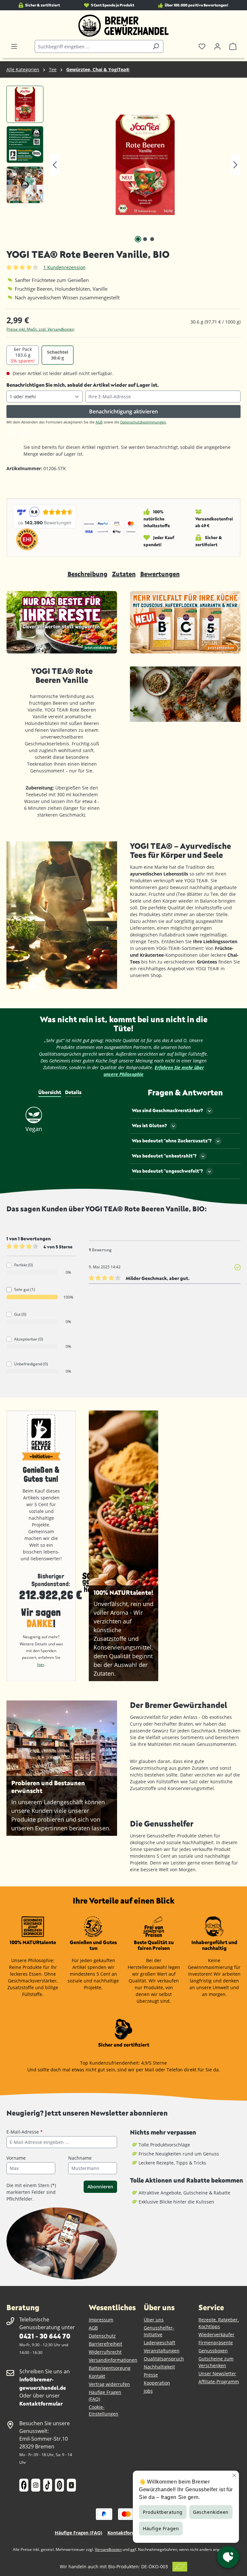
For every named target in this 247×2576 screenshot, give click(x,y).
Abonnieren (100, 2187)
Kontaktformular (41, 2403)
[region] (123, 165)
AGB (99, 422)
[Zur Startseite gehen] (123, 26)
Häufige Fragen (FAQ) (78, 2533)
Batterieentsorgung (110, 2368)
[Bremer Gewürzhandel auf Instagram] (36, 2485)
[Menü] (14, 46)
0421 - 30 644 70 (45, 2336)
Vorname (16, 2158)
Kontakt (97, 2376)
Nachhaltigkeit (159, 2367)
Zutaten (124, 574)
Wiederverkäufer (216, 2334)
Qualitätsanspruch (164, 2359)
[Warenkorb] (233, 46)
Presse (151, 2375)
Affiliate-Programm (219, 2382)
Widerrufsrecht (105, 2352)
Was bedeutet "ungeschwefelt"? (167, 1171)
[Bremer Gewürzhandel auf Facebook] (24, 2485)
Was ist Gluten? (149, 1125)
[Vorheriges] (55, 165)
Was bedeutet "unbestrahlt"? (164, 1156)
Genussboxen (213, 2351)
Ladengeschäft (160, 2343)
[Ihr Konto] (217, 46)
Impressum (101, 2320)
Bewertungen (160, 574)
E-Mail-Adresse (25, 2132)
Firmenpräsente (216, 2343)
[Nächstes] (235, 165)
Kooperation (157, 2383)
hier (41, 1665)
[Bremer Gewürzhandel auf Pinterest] (59, 2485)
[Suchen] (156, 46)
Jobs (148, 2391)
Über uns (154, 2320)
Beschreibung (87, 574)
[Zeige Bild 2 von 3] (145, 239)
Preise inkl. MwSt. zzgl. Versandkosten (40, 329)
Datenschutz (102, 2336)
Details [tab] (73, 1092)
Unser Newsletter (217, 2373)
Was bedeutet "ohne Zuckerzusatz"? (172, 1141)
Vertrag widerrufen (109, 2384)
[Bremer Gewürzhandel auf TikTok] (48, 2485)
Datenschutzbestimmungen (143, 422)
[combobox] (92, 46)
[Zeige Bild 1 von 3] (138, 239)
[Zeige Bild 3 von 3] (152, 239)
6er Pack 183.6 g (23, 355)
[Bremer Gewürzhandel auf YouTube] (71, 2485)
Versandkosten (108, 2549)
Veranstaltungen (162, 2351)
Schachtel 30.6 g (58, 355)
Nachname (80, 2158)
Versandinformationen (113, 2360)
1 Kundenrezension (64, 267)
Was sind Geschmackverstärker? (167, 1110)
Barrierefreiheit (105, 2344)
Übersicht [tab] (50, 1092)
